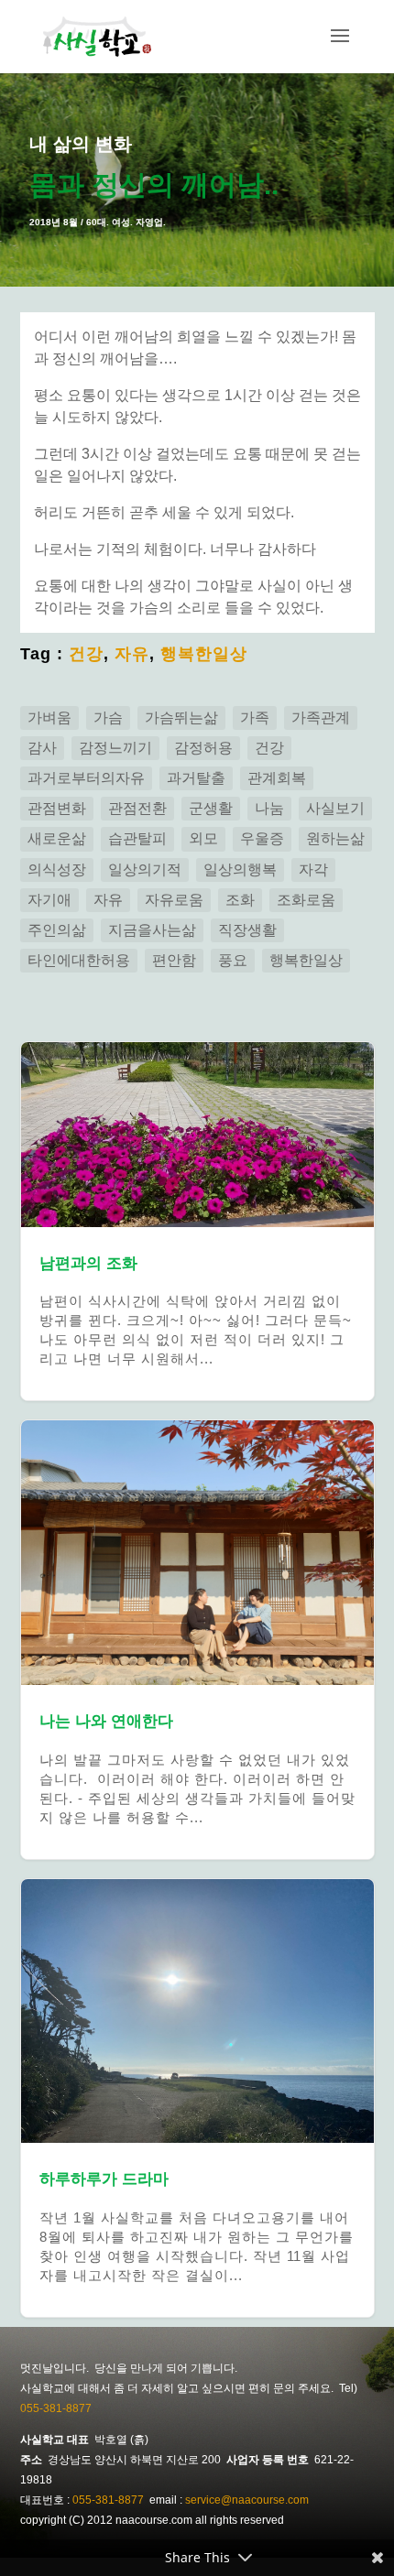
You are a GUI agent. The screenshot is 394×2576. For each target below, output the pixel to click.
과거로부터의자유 (86, 778)
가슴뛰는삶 (181, 717)
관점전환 (137, 808)
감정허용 (203, 748)
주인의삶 (57, 930)
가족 (255, 717)
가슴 (108, 717)
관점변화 (57, 808)
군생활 (211, 808)
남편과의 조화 (197, 1221)
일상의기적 (145, 870)
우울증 (262, 838)
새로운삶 (57, 838)
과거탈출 (196, 778)
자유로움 (174, 900)
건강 (86, 654)
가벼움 (49, 717)
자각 (313, 870)
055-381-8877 (56, 2408)
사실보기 (335, 808)
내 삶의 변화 (81, 144)
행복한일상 (204, 654)
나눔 (269, 808)
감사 (42, 748)
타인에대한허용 (79, 960)
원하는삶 (335, 838)
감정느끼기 (115, 748)
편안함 (174, 960)
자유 (132, 654)
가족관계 (321, 717)
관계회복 (277, 778)
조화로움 (306, 900)
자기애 (49, 900)
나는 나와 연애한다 (197, 1639)
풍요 (233, 960)
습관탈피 (137, 838)
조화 (240, 900)
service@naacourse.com (247, 2500)
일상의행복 (240, 870)
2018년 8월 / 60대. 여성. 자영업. (98, 222)
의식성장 (57, 870)
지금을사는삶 (152, 930)
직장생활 (247, 930)
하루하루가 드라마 (197, 2098)
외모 (203, 838)
